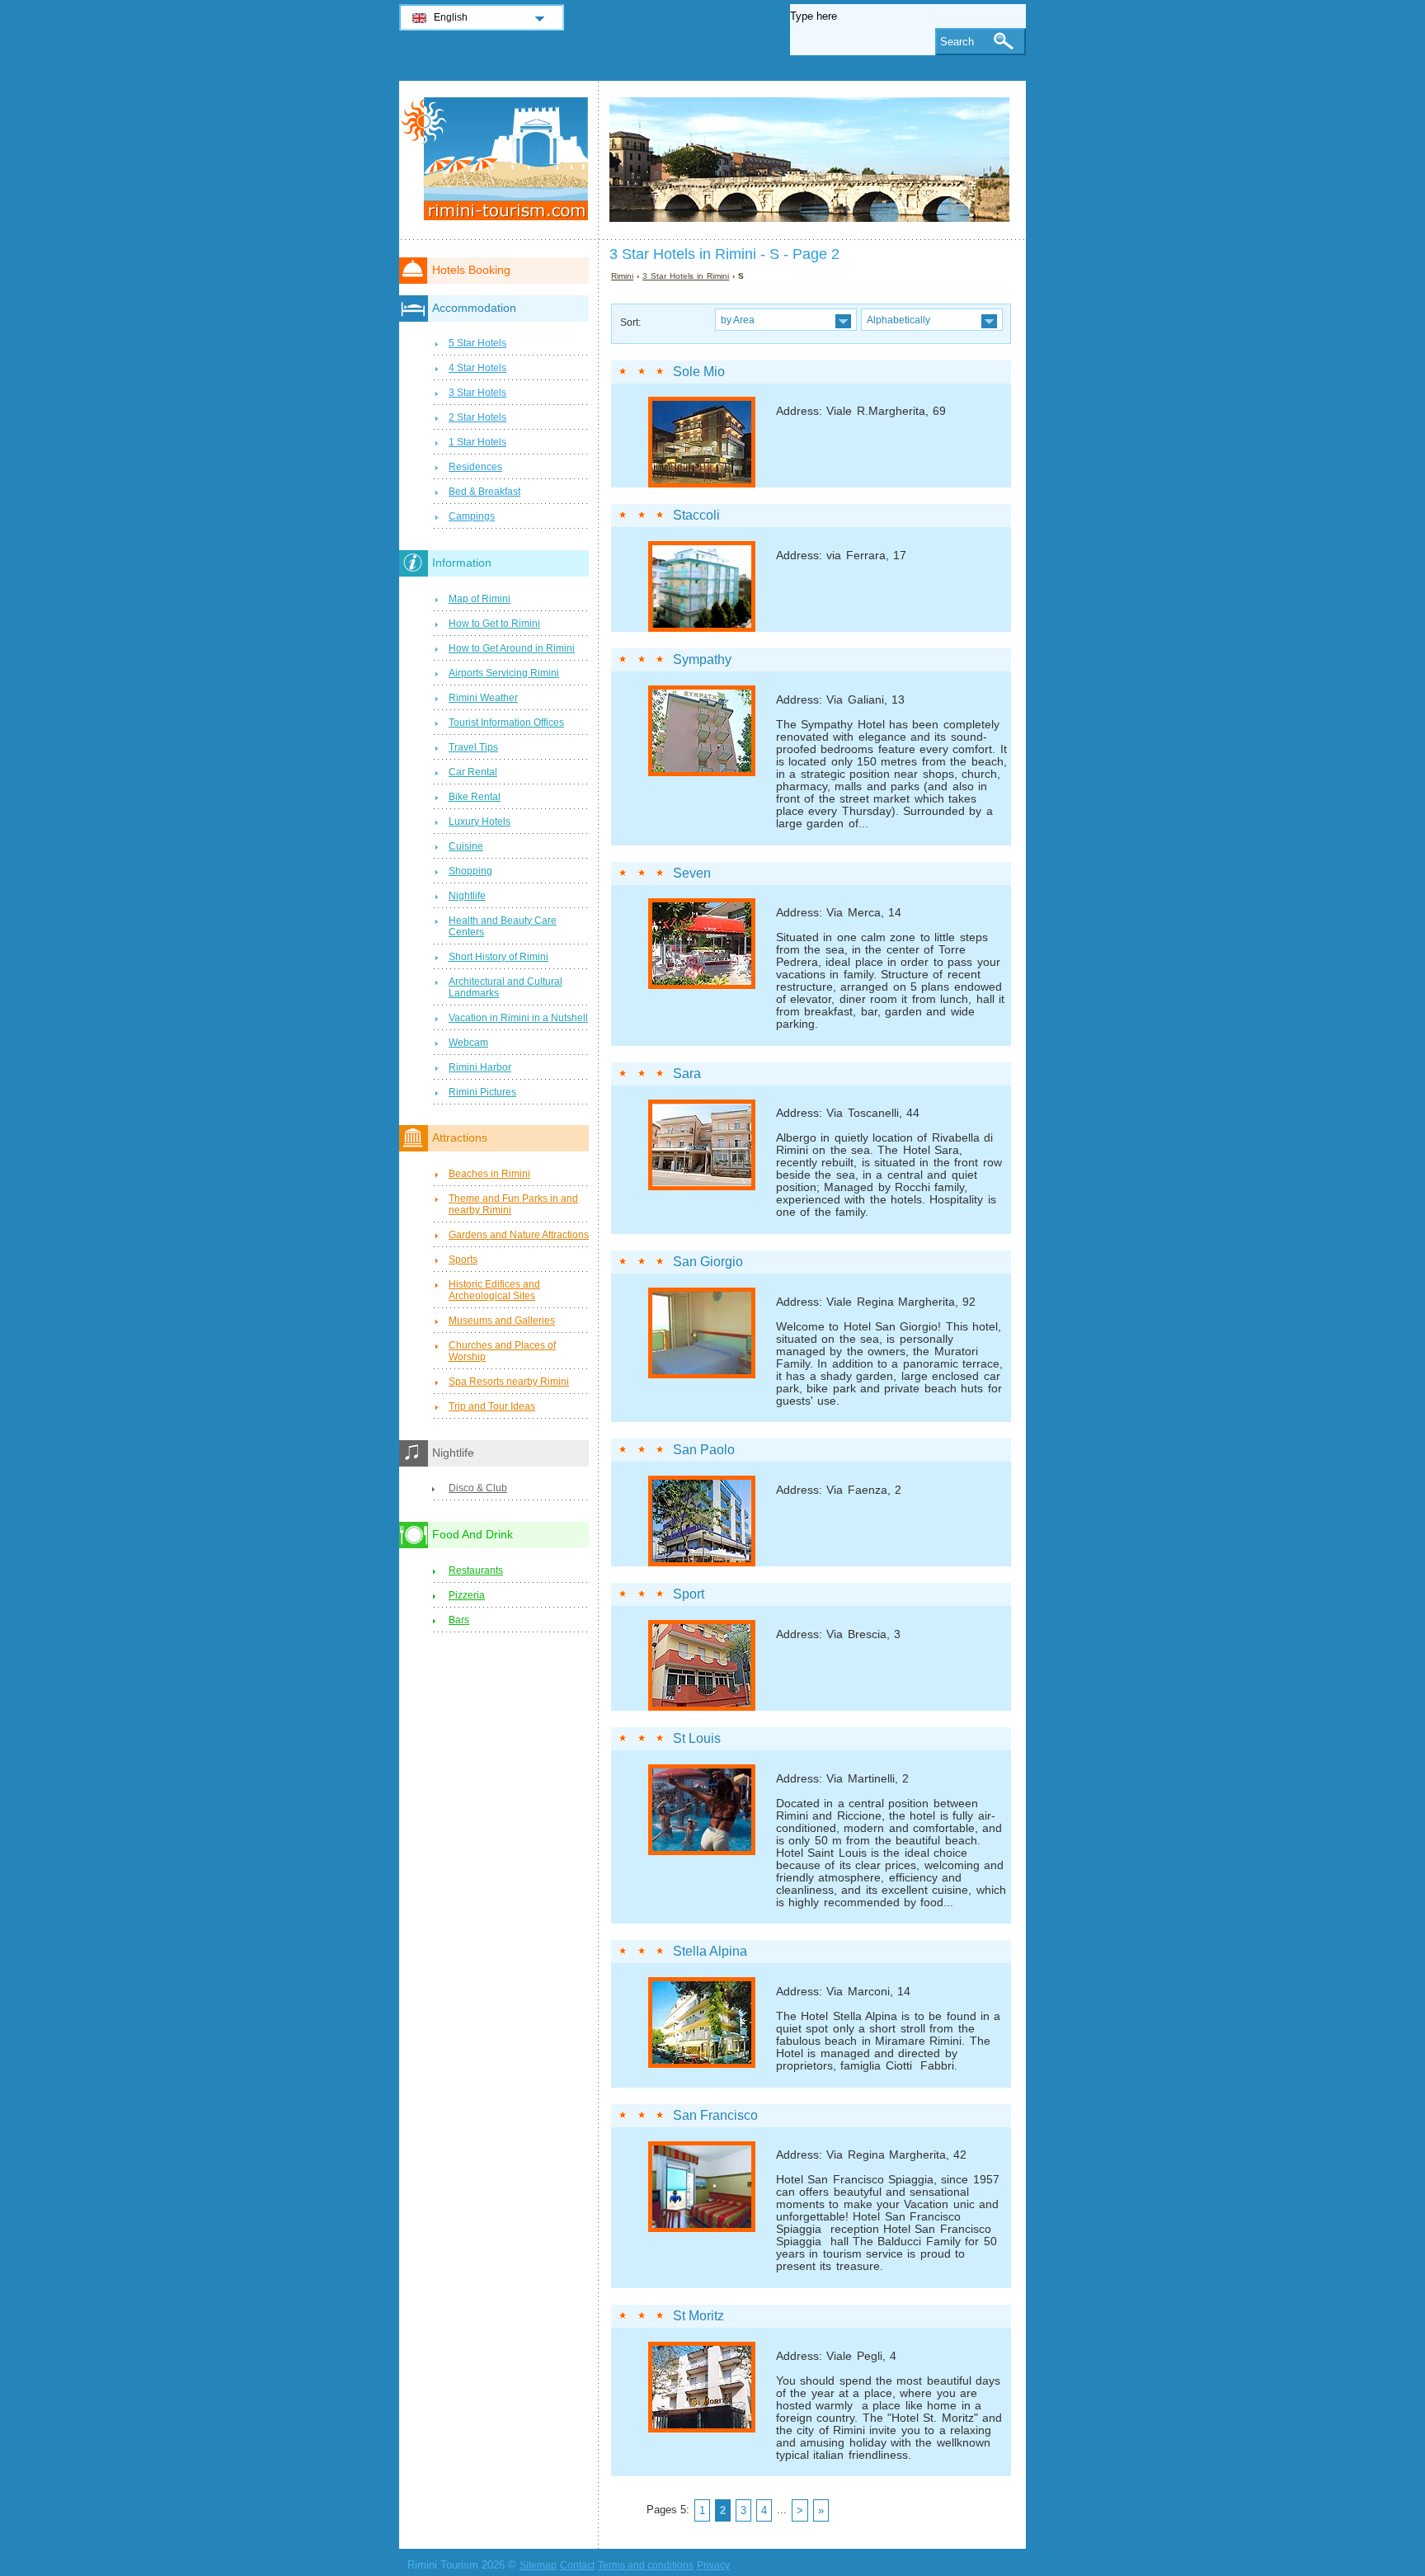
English (451, 17)
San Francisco (715, 2115)
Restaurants (476, 1571)
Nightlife (467, 896)
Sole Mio (699, 372)
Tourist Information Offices (506, 723)
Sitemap (538, 2565)
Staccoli (696, 515)
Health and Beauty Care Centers (503, 926)
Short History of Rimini (499, 957)
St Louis (697, 1738)
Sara (687, 1074)
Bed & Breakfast (484, 492)
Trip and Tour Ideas (492, 1406)
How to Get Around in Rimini (512, 648)
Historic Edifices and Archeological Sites (494, 1290)
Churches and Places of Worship (502, 1351)
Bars (459, 1620)
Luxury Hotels (480, 822)
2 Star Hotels (477, 417)
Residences (475, 467)
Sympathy (702, 659)
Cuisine (466, 846)
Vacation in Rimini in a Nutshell (518, 1018)
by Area (738, 320)
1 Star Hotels (477, 442)
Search (957, 42)
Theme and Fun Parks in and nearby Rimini (513, 1204)
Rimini (622, 276)
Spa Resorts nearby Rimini (509, 1382)
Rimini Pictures (482, 1092)
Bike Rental (475, 797)
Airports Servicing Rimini (504, 673)
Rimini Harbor (480, 1067)
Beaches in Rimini (489, 1174)
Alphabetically (898, 320)
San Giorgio (708, 1262)
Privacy (713, 2565)
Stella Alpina (710, 1951)
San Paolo (704, 1450)
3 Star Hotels (477, 393)
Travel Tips (473, 747)
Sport (689, 1594)
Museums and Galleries (502, 1321)
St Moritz (698, 2316)
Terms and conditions (646, 2565)
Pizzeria (467, 1595)
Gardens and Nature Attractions (519, 1235)
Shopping (470, 871)
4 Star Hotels (477, 368)
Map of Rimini (480, 599)
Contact (577, 2565)
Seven (692, 873)
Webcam (468, 1043)
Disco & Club (478, 1488)
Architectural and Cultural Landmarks (506, 987)
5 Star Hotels (477, 343)
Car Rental (473, 772)
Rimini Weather (483, 698)
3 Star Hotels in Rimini (686, 276)
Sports (463, 1260)
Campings (472, 516)
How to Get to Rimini (494, 624)
